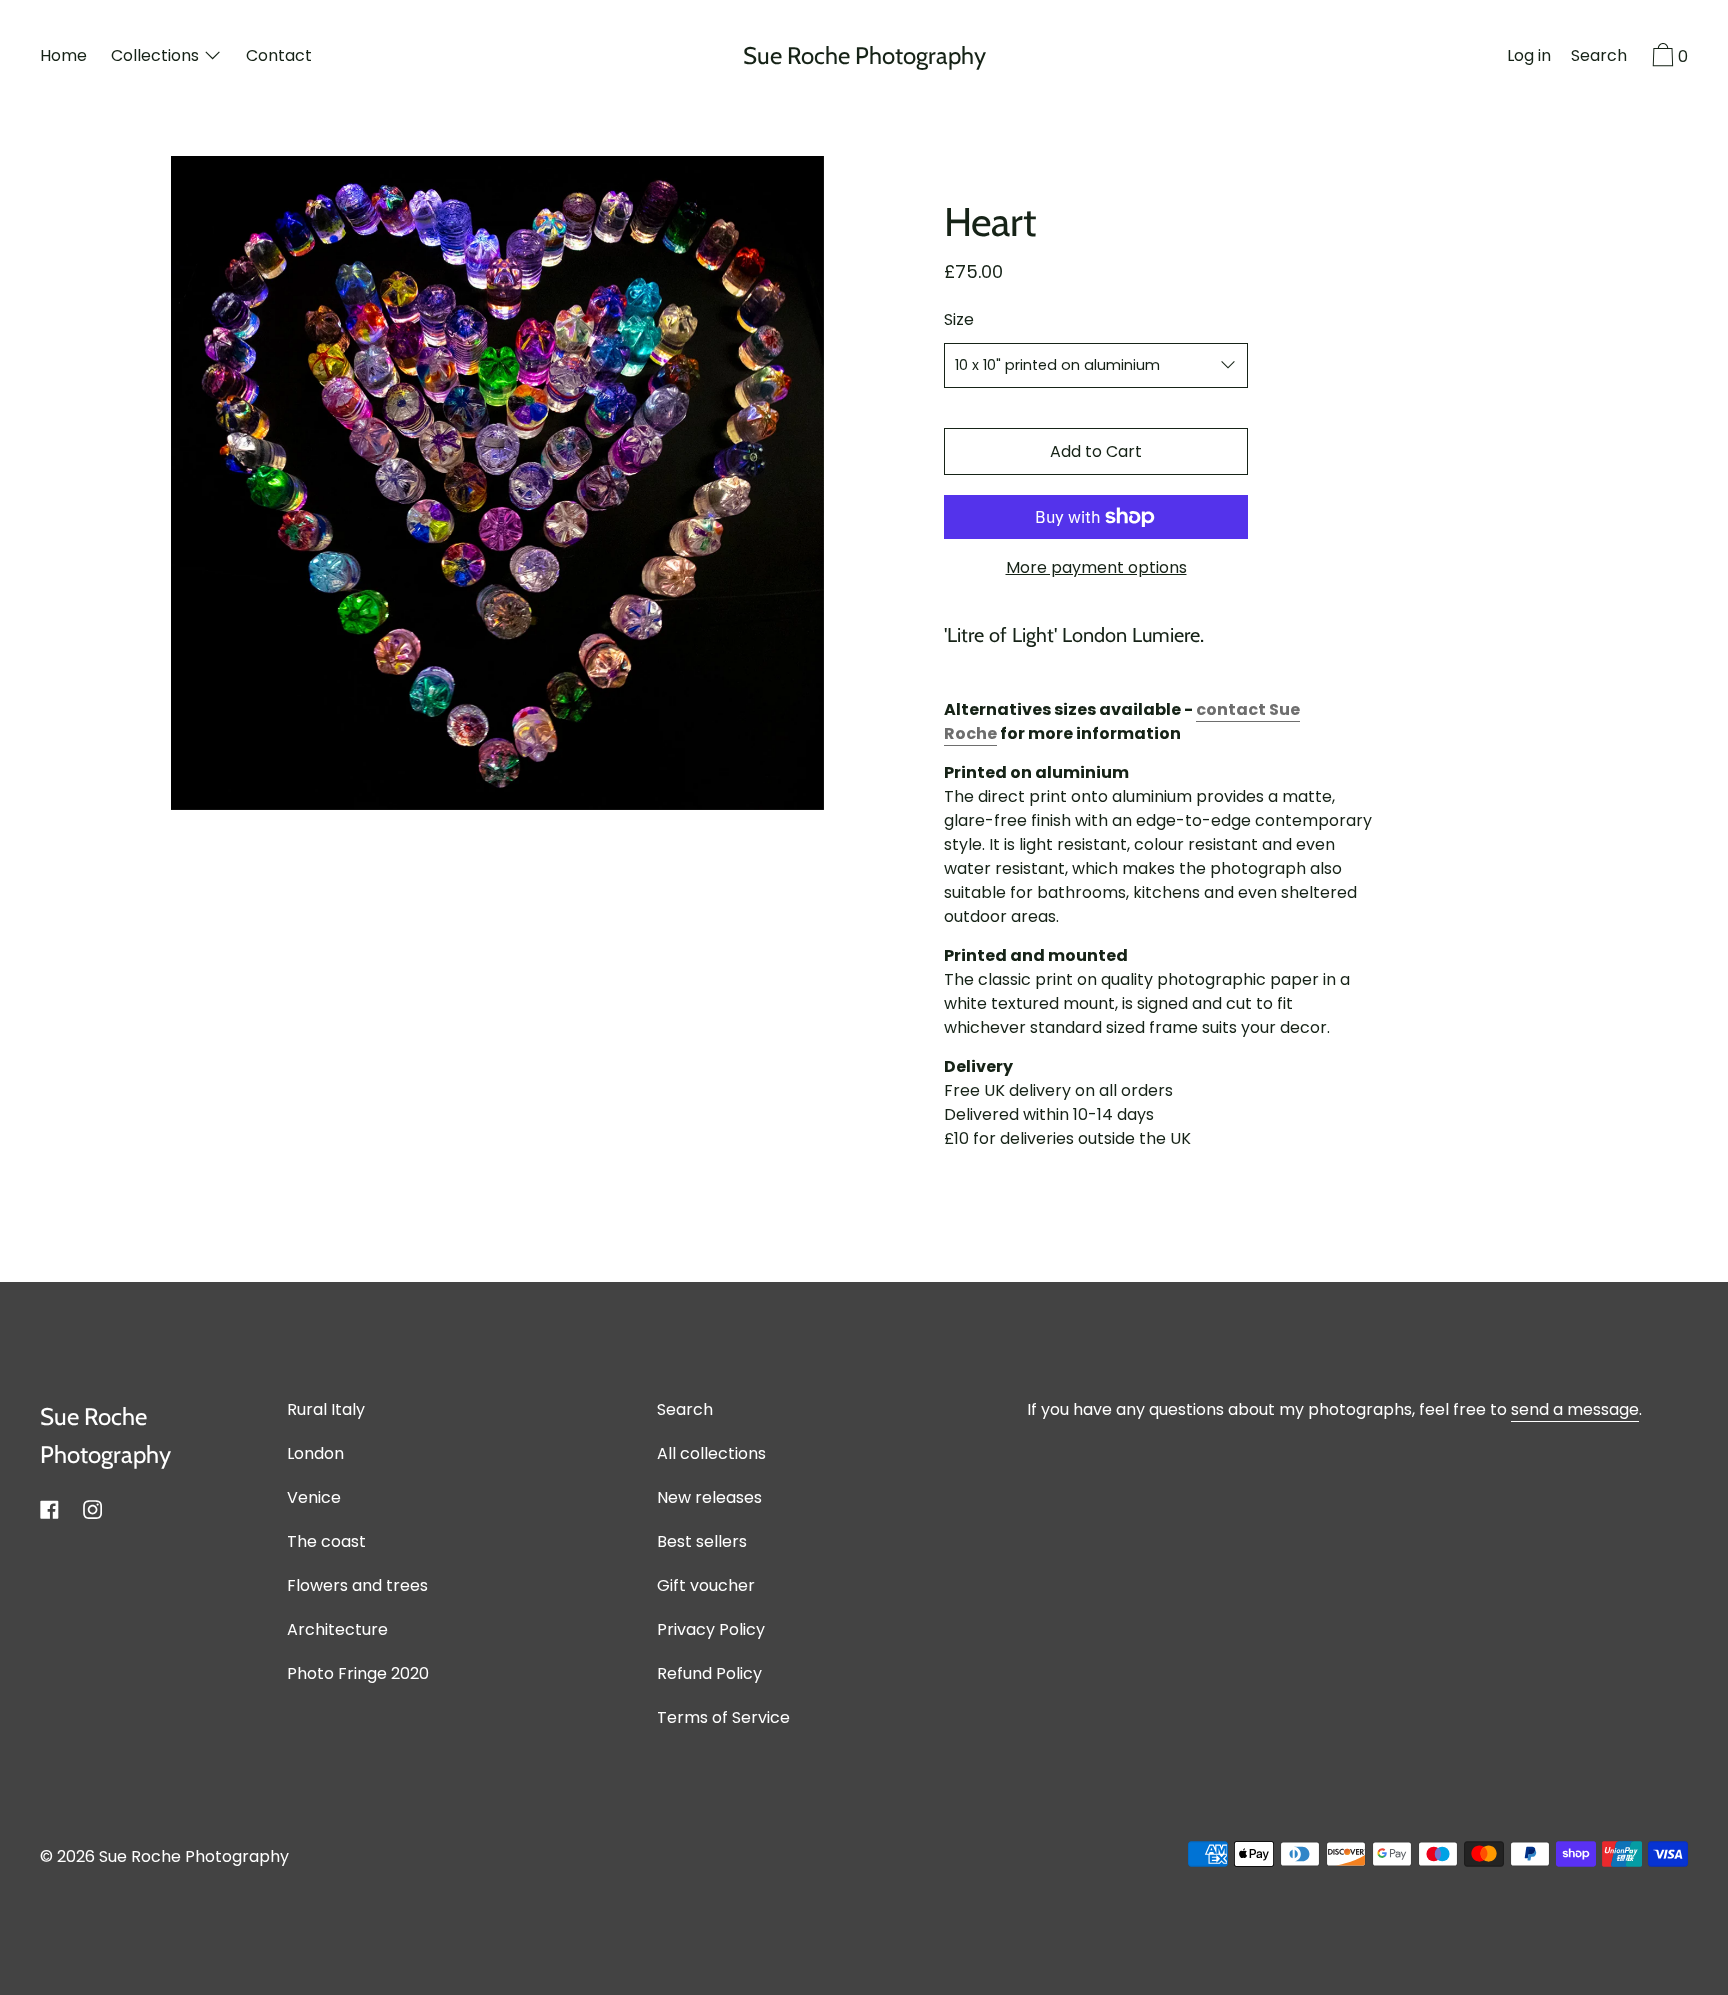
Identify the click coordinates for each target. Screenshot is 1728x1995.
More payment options (1096, 567)
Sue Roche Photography (864, 56)
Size (959, 319)
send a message (1575, 1409)
